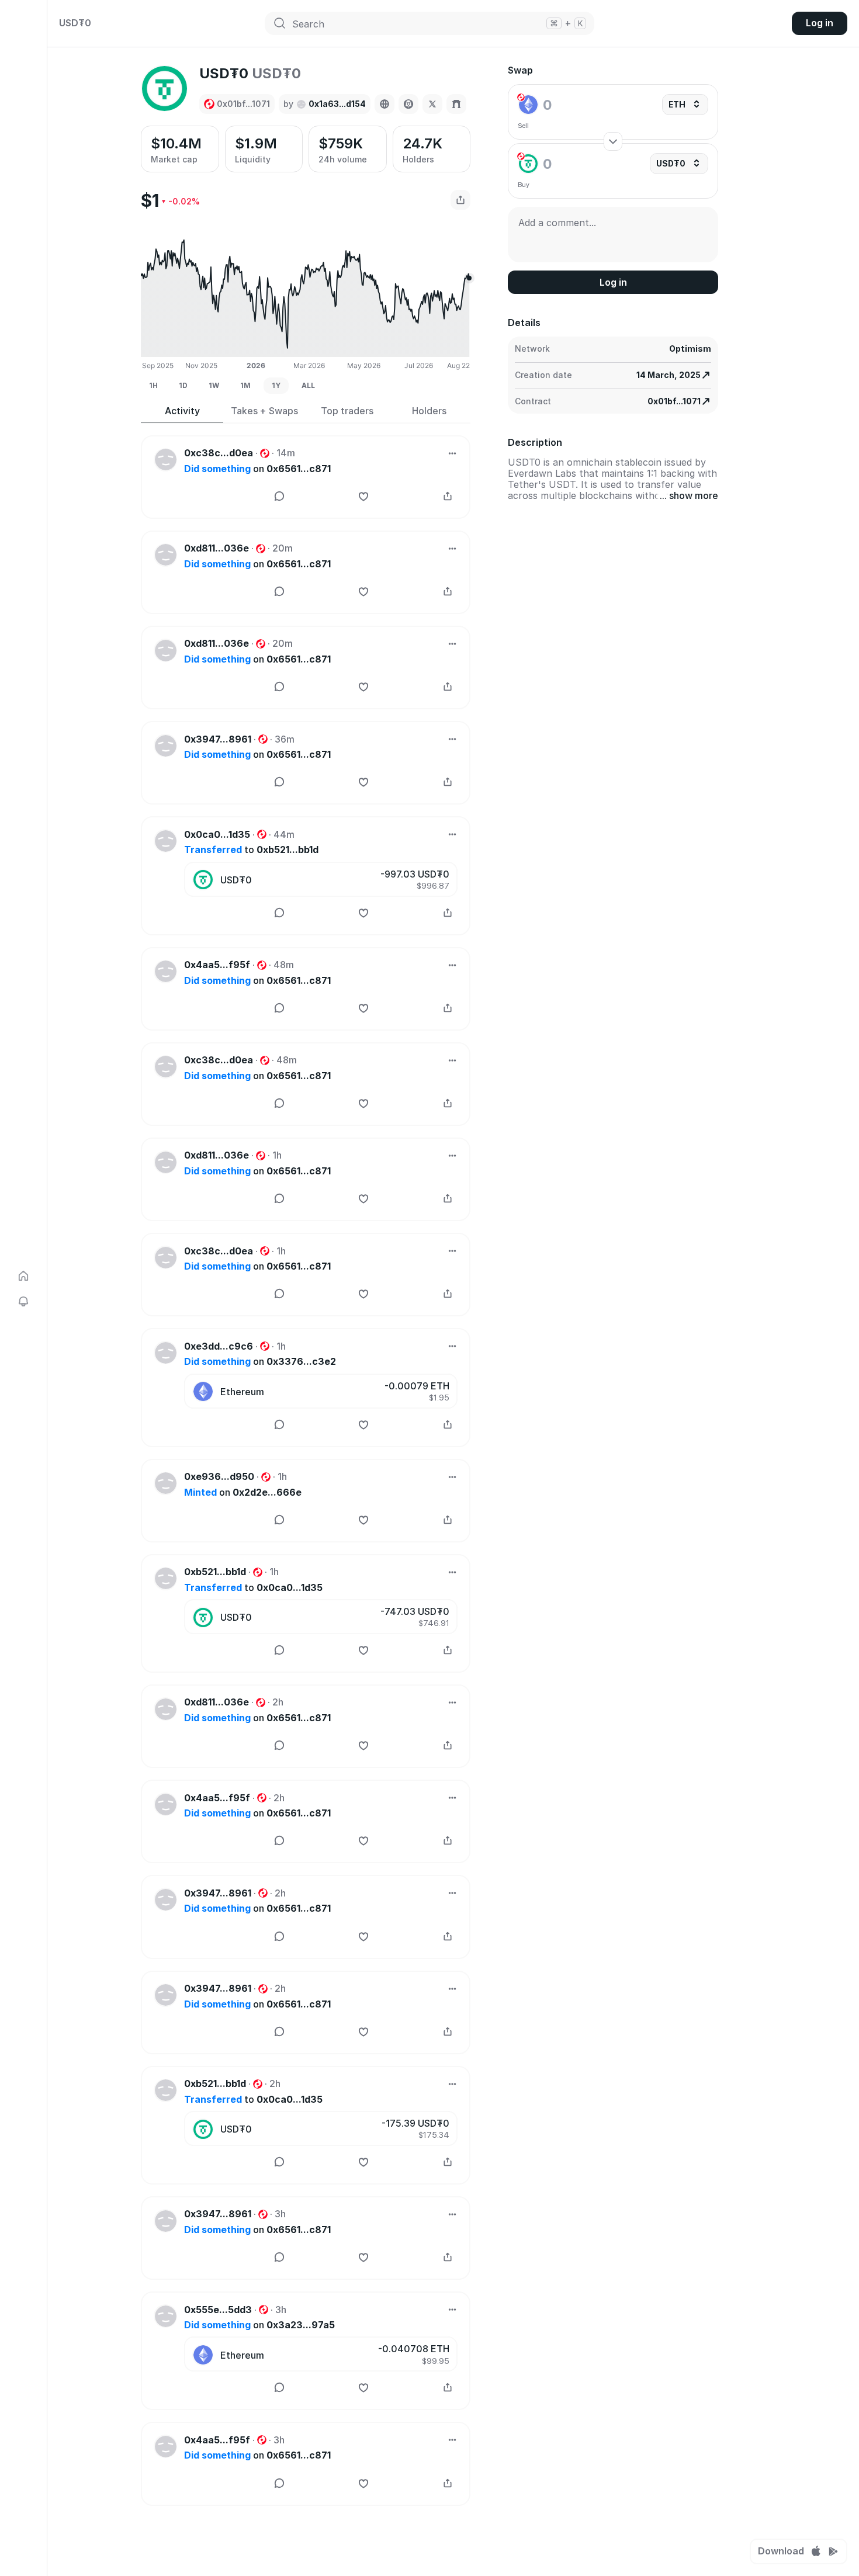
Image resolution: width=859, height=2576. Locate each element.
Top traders (347, 411)
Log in (820, 23)
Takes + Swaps (264, 411)
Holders (429, 411)
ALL (308, 385)
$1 (150, 200)
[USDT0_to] (432, 104)
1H (153, 385)
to (251, 850)
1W (214, 385)
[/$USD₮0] (456, 104)
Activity (182, 411)
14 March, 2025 (669, 375)
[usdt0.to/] (385, 104)
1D (183, 385)
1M (245, 385)
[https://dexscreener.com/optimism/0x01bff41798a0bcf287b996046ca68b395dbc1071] (408, 104)
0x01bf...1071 (674, 401)
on (257, 469)
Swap (520, 70)
